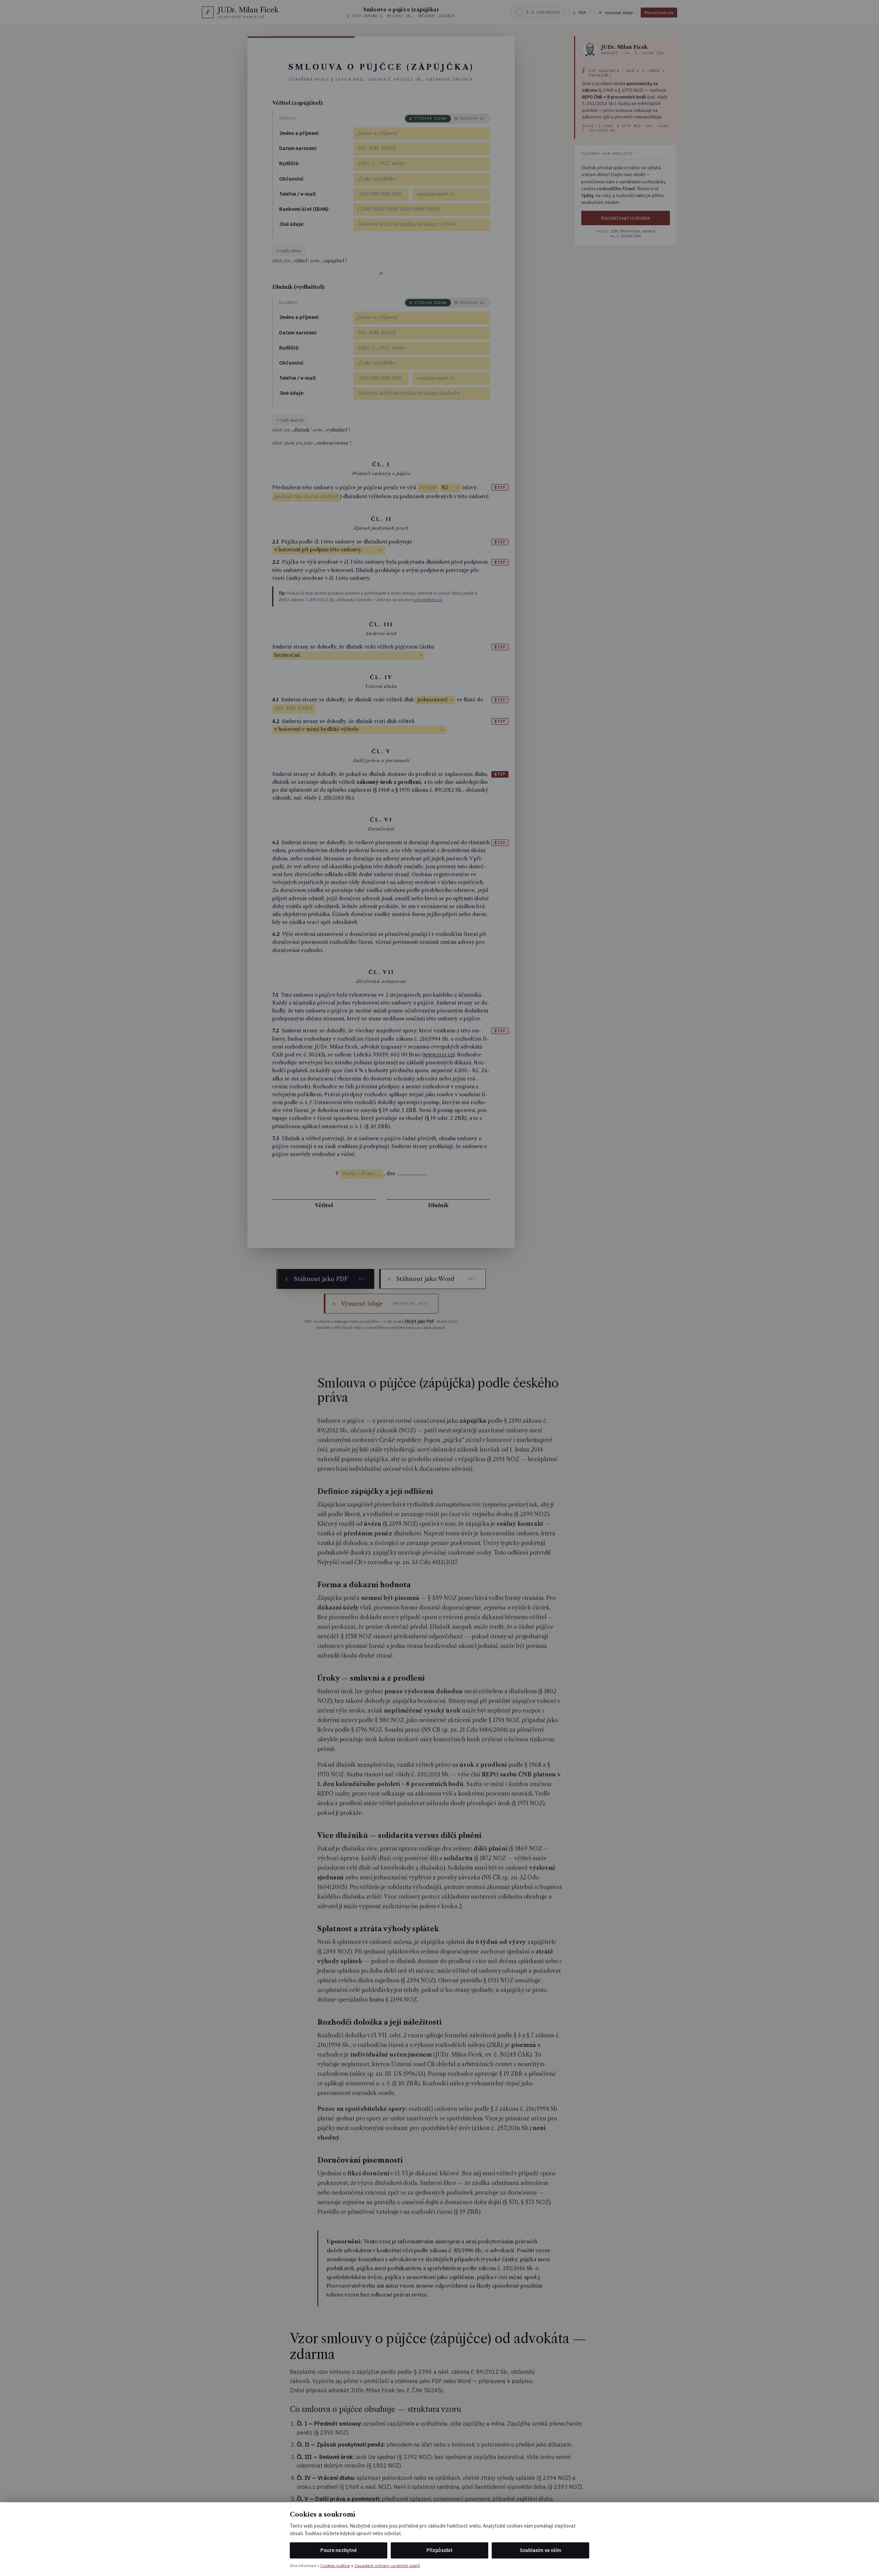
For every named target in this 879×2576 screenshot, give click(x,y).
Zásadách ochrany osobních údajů (387, 2566)
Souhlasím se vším (540, 2550)
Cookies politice (335, 2566)
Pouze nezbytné (339, 2550)
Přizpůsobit (439, 2550)
